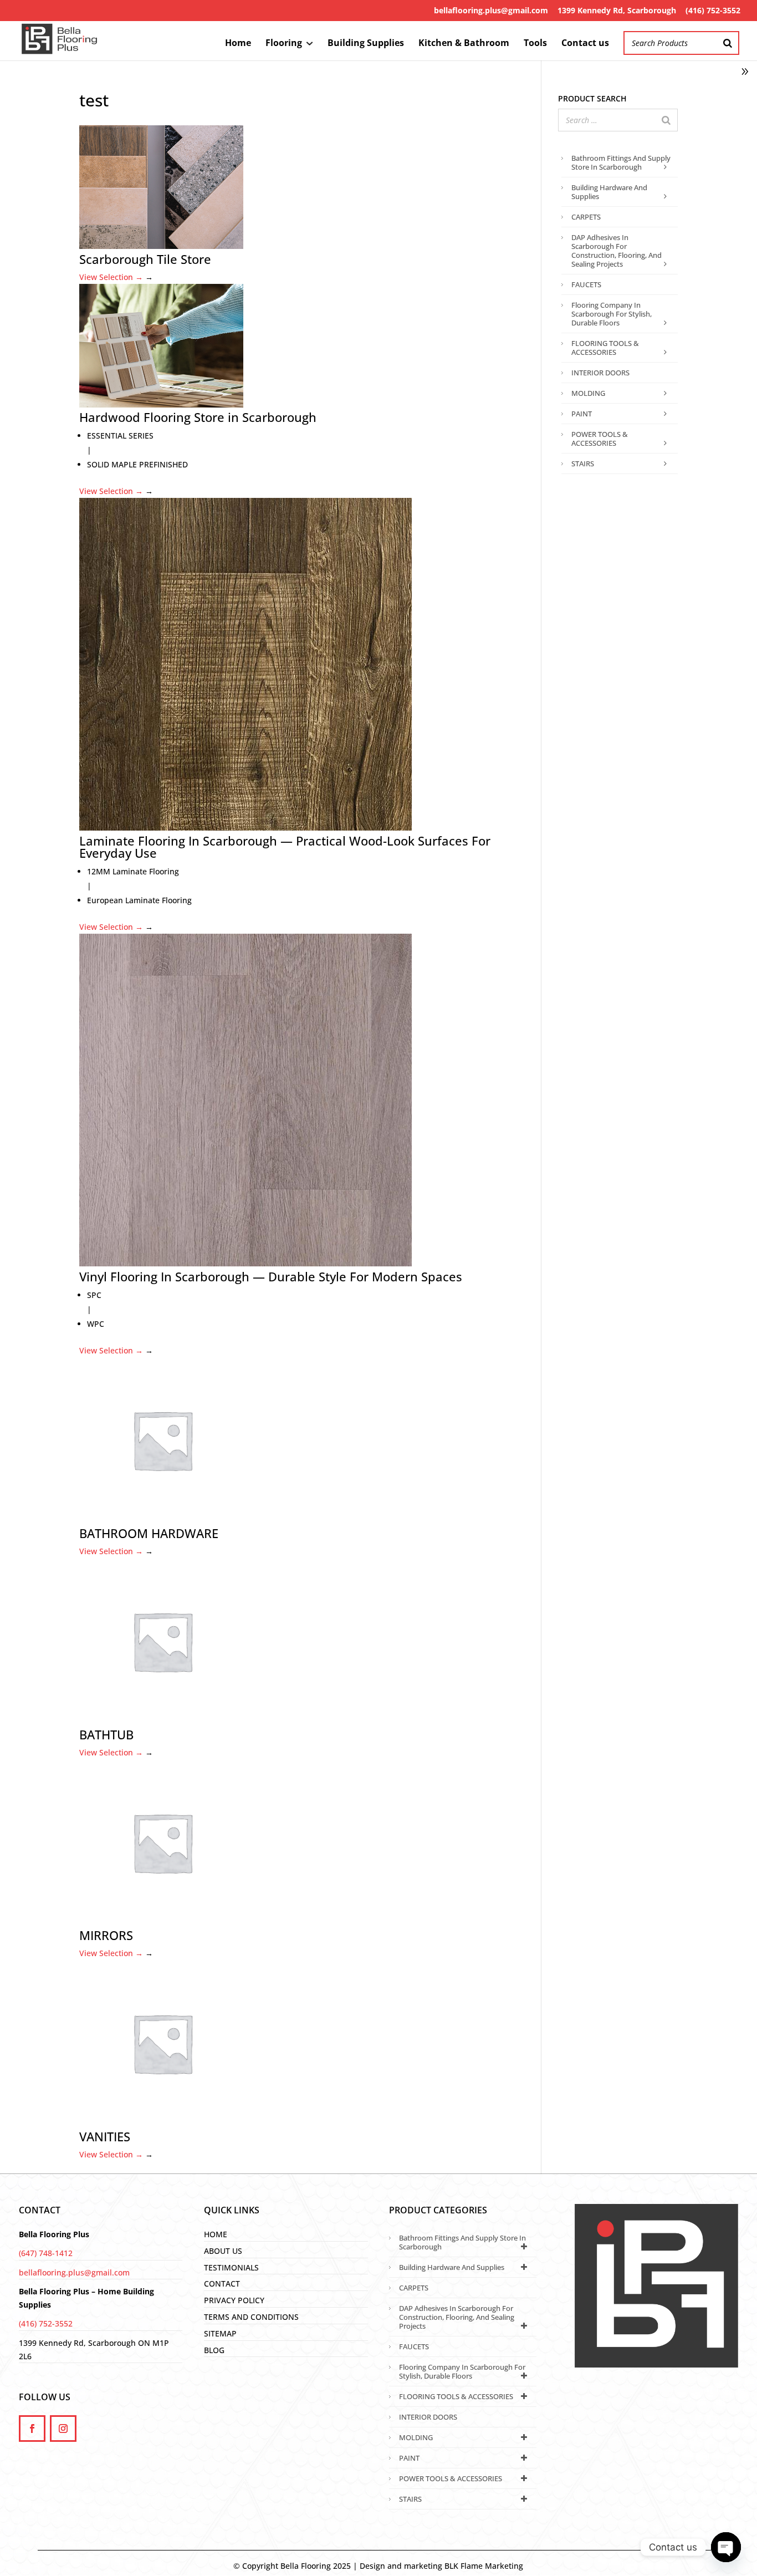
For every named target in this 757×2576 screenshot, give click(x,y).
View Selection (111, 277)
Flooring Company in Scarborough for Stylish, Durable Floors (612, 314)
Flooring (284, 44)
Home (238, 44)
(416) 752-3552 (713, 10)
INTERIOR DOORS (600, 373)
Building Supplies (366, 44)
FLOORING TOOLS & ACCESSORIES (605, 348)
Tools (535, 44)
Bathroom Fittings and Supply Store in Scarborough (621, 162)
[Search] (728, 43)
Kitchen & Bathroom (464, 44)
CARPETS (586, 217)
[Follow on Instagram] (63, 2429)
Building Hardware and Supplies (609, 192)
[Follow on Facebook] (32, 2429)
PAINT (582, 414)
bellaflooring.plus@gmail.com (491, 10)
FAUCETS (586, 284)
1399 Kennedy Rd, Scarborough (617, 10)
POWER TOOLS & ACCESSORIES (600, 439)
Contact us (585, 44)
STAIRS (583, 464)
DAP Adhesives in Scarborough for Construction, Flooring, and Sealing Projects (617, 251)
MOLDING (588, 393)
